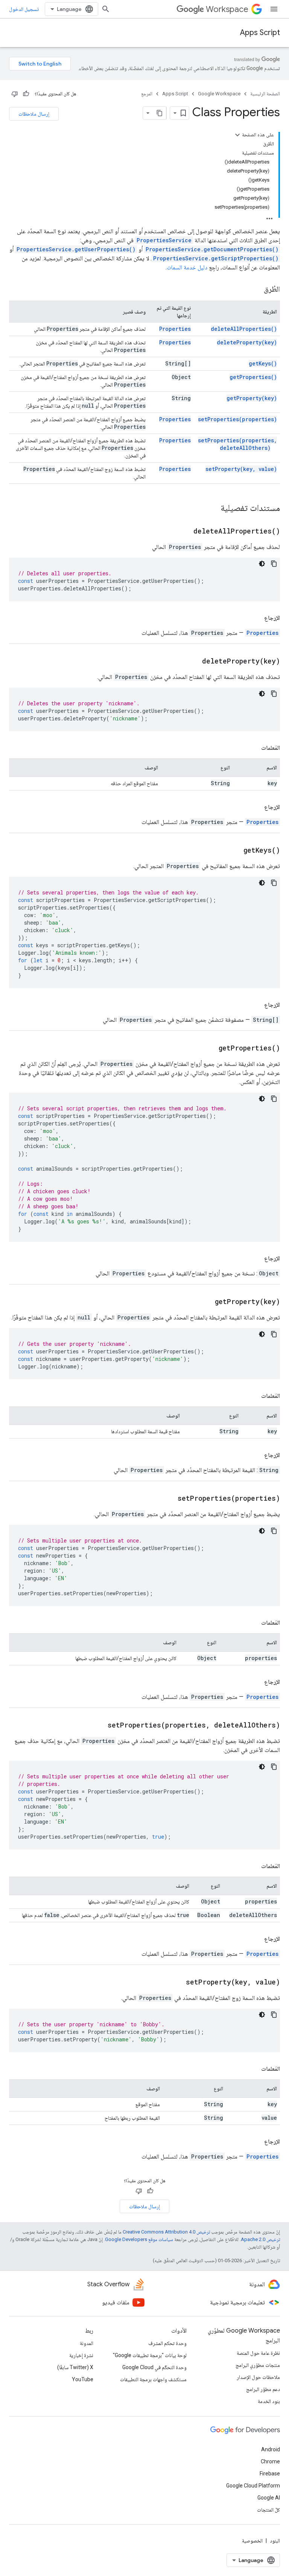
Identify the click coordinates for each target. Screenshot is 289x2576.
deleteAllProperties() (244, 329)
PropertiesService (164, 240)
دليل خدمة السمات (187, 267)
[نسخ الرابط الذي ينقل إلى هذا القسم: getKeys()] (234, 851)
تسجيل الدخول (24, 9)
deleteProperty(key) (247, 342)
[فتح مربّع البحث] (106, 9)
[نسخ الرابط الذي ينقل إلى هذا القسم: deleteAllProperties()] (184, 532)
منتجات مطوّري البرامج (258, 2365)
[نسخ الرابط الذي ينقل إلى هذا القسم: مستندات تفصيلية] (213, 509)
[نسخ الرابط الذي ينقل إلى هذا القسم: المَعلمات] (254, 748)
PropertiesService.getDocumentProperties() (212, 249)
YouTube (83, 2379)
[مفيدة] (26, 94)
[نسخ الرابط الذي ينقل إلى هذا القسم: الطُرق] (256, 290)
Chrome (270, 2461)
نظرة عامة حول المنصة (258, 2353)
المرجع (147, 94)
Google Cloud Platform (253, 2486)
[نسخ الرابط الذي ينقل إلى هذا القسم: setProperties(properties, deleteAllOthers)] (98, 1726)
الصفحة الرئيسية (265, 94)
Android (271, 2449)
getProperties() (253, 377)
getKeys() (263, 363)
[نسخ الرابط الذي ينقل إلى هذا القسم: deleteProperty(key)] (193, 662)
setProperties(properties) (237, 419)
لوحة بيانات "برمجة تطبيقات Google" (150, 2355)
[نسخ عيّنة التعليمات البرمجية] (274, 564)
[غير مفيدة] (15, 94)
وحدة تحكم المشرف (167, 2343)
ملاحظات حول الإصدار (258, 2377)
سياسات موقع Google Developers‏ (139, 2239)
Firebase (270, 2474)
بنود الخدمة (269, 2401)
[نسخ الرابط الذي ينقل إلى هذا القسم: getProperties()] (209, 1049)
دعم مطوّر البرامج (263, 2389)
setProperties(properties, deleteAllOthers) (237, 444)
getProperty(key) (252, 398)
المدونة (87, 2343)
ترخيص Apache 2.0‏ (260, 2239)
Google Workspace (219, 94)
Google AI (269, 2498)
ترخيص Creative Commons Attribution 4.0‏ (166, 2232)
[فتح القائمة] (274, 9)
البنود (275, 2541)
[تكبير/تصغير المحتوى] (237, 135)
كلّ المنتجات (268, 2510)
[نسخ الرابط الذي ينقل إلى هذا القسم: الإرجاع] (257, 618)
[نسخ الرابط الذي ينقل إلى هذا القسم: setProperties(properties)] (168, 1499)
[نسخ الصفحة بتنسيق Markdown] (160, 113)
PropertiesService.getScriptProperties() (216, 258)
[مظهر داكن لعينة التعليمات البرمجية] (262, 564)
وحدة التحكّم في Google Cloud (154, 2367)
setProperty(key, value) (241, 469)
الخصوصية (252, 2541)
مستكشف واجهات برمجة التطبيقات (153, 2379)
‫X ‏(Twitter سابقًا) (75, 2367)
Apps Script (260, 33)
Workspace (227, 9)
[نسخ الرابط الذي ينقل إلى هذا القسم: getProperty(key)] (205, 1302)
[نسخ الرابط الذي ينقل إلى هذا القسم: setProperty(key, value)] (176, 1983)
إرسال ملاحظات (34, 114)
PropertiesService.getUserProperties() (76, 249)
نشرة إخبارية (81, 2355)
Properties (175, 329)
